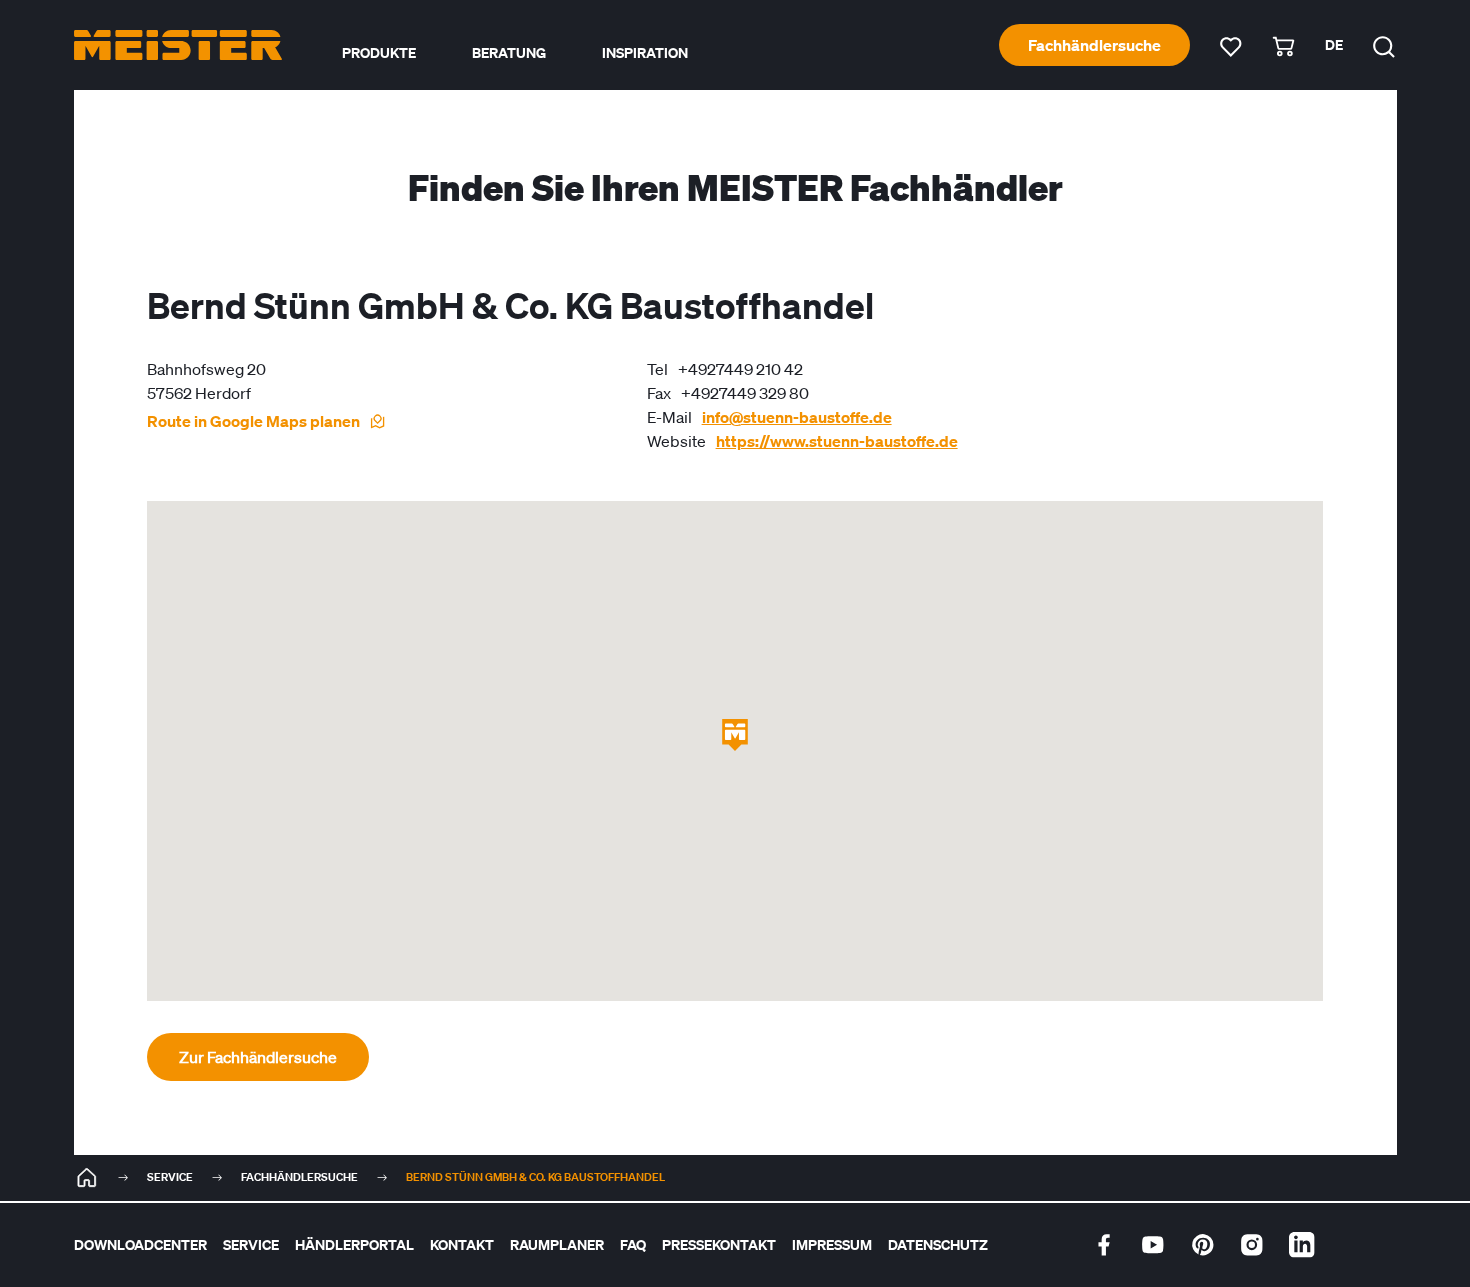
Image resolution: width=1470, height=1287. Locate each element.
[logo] (178, 45)
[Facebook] (1104, 1245)
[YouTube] (1153, 1245)
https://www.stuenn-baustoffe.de (837, 441)
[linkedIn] (1302, 1245)
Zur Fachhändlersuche (258, 1057)
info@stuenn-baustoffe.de (797, 417)
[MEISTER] (87, 1178)
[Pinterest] (1203, 1245)
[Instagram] (1252, 1245)
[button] (735, 735)
